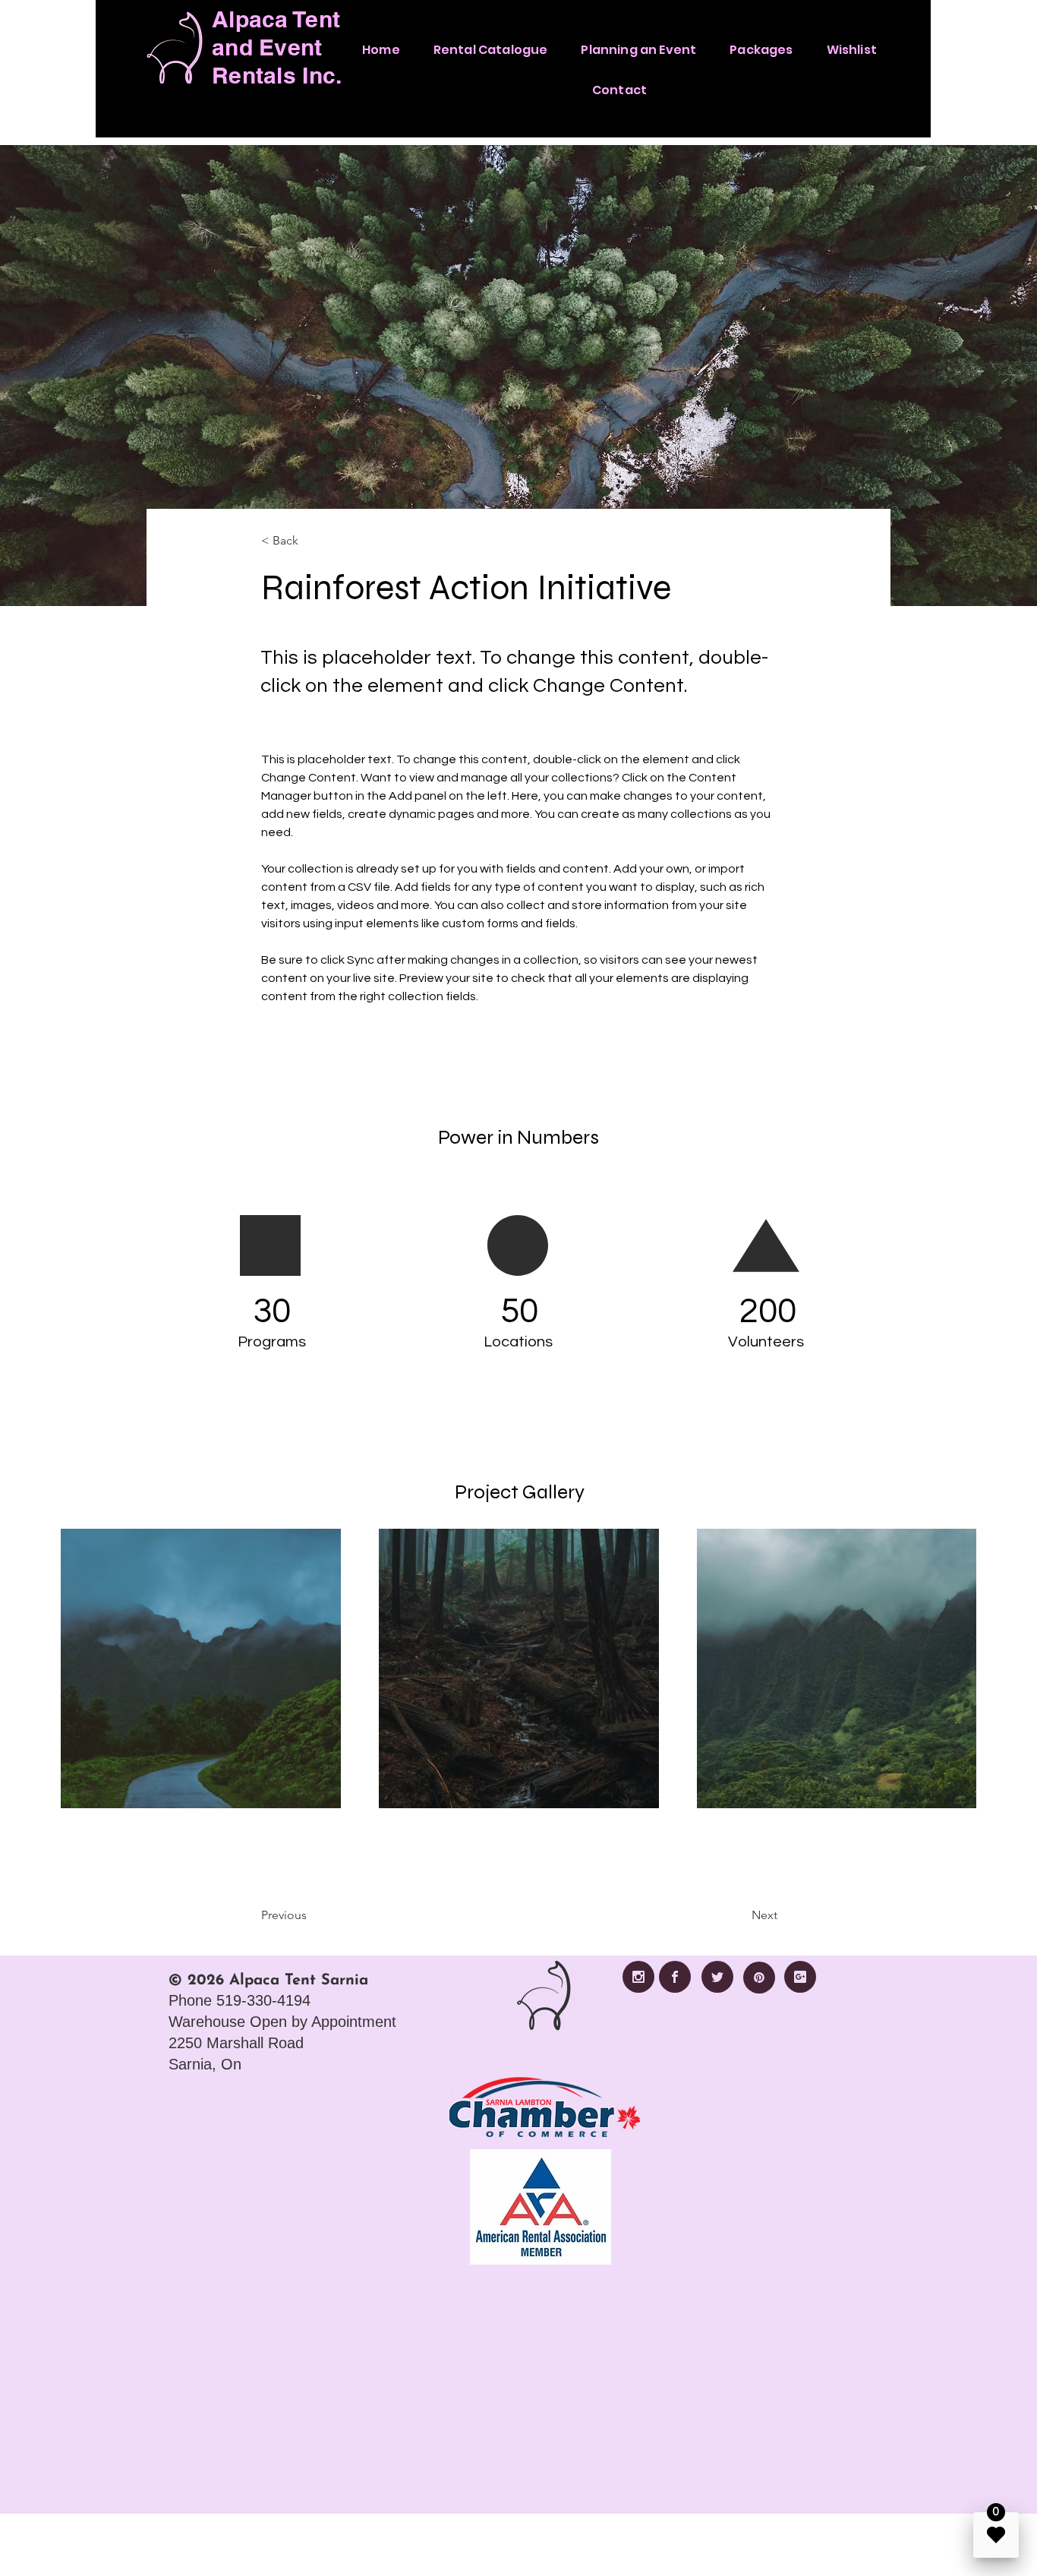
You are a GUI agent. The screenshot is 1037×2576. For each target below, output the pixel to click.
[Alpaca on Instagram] (638, 1977)
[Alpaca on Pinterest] (759, 1978)
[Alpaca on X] (717, 1977)
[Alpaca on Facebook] (675, 1977)
